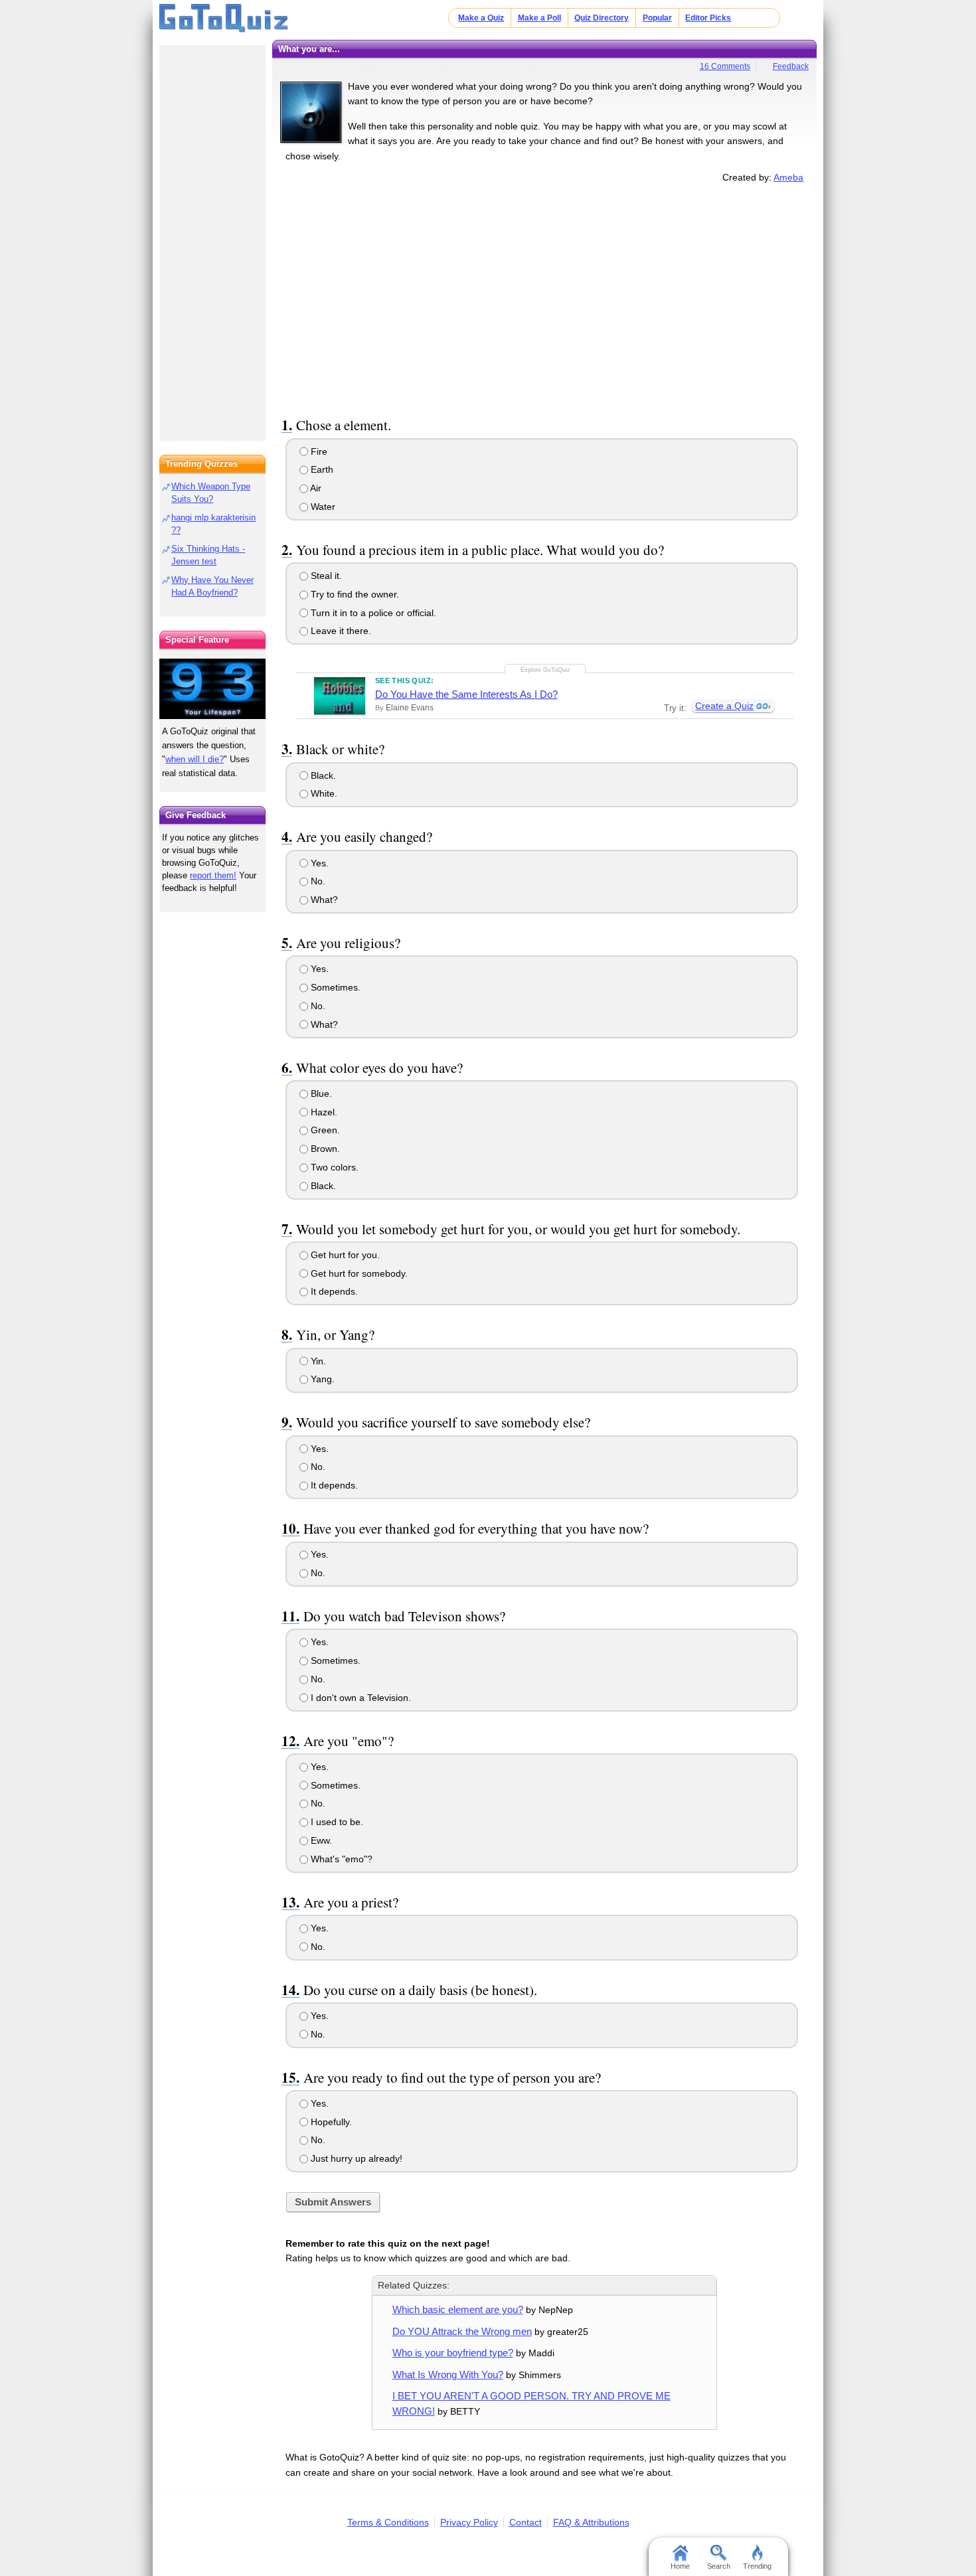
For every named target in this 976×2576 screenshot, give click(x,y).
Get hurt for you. (344, 1255)
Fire (318, 451)
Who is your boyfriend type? (453, 2353)
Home (680, 2566)
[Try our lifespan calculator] (212, 689)
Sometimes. (334, 987)
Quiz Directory (602, 18)
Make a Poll (539, 18)
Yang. (321, 1379)
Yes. (318, 863)
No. (317, 881)
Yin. (317, 1361)
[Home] (224, 19)
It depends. (333, 1291)
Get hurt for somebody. (358, 1273)
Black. (322, 775)
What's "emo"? (340, 1859)
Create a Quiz (724, 706)
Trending (757, 2566)
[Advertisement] (544, 297)
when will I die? (195, 759)
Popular (657, 18)
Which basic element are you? (458, 2309)
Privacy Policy (469, 2522)
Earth (321, 469)
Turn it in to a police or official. (372, 613)
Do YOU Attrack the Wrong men (462, 2331)
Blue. (320, 1093)
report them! (213, 875)
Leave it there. (340, 631)
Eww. (320, 1840)
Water (322, 507)
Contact (526, 2522)
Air (315, 488)
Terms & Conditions (388, 2522)
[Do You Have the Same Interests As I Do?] (340, 696)
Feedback (791, 66)
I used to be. (336, 1822)
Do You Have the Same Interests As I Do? (466, 694)
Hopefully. (330, 2122)
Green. (324, 1130)
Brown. (324, 1149)
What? (323, 900)
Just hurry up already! (355, 2158)
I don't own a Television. (360, 1698)
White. (323, 793)
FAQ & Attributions (591, 2522)
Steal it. (325, 576)
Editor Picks (708, 18)
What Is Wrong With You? (448, 2375)
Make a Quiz (481, 18)
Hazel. (323, 1112)
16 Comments (725, 66)
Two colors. (333, 1167)
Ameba (788, 177)
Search (719, 2566)
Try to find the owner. (354, 594)
